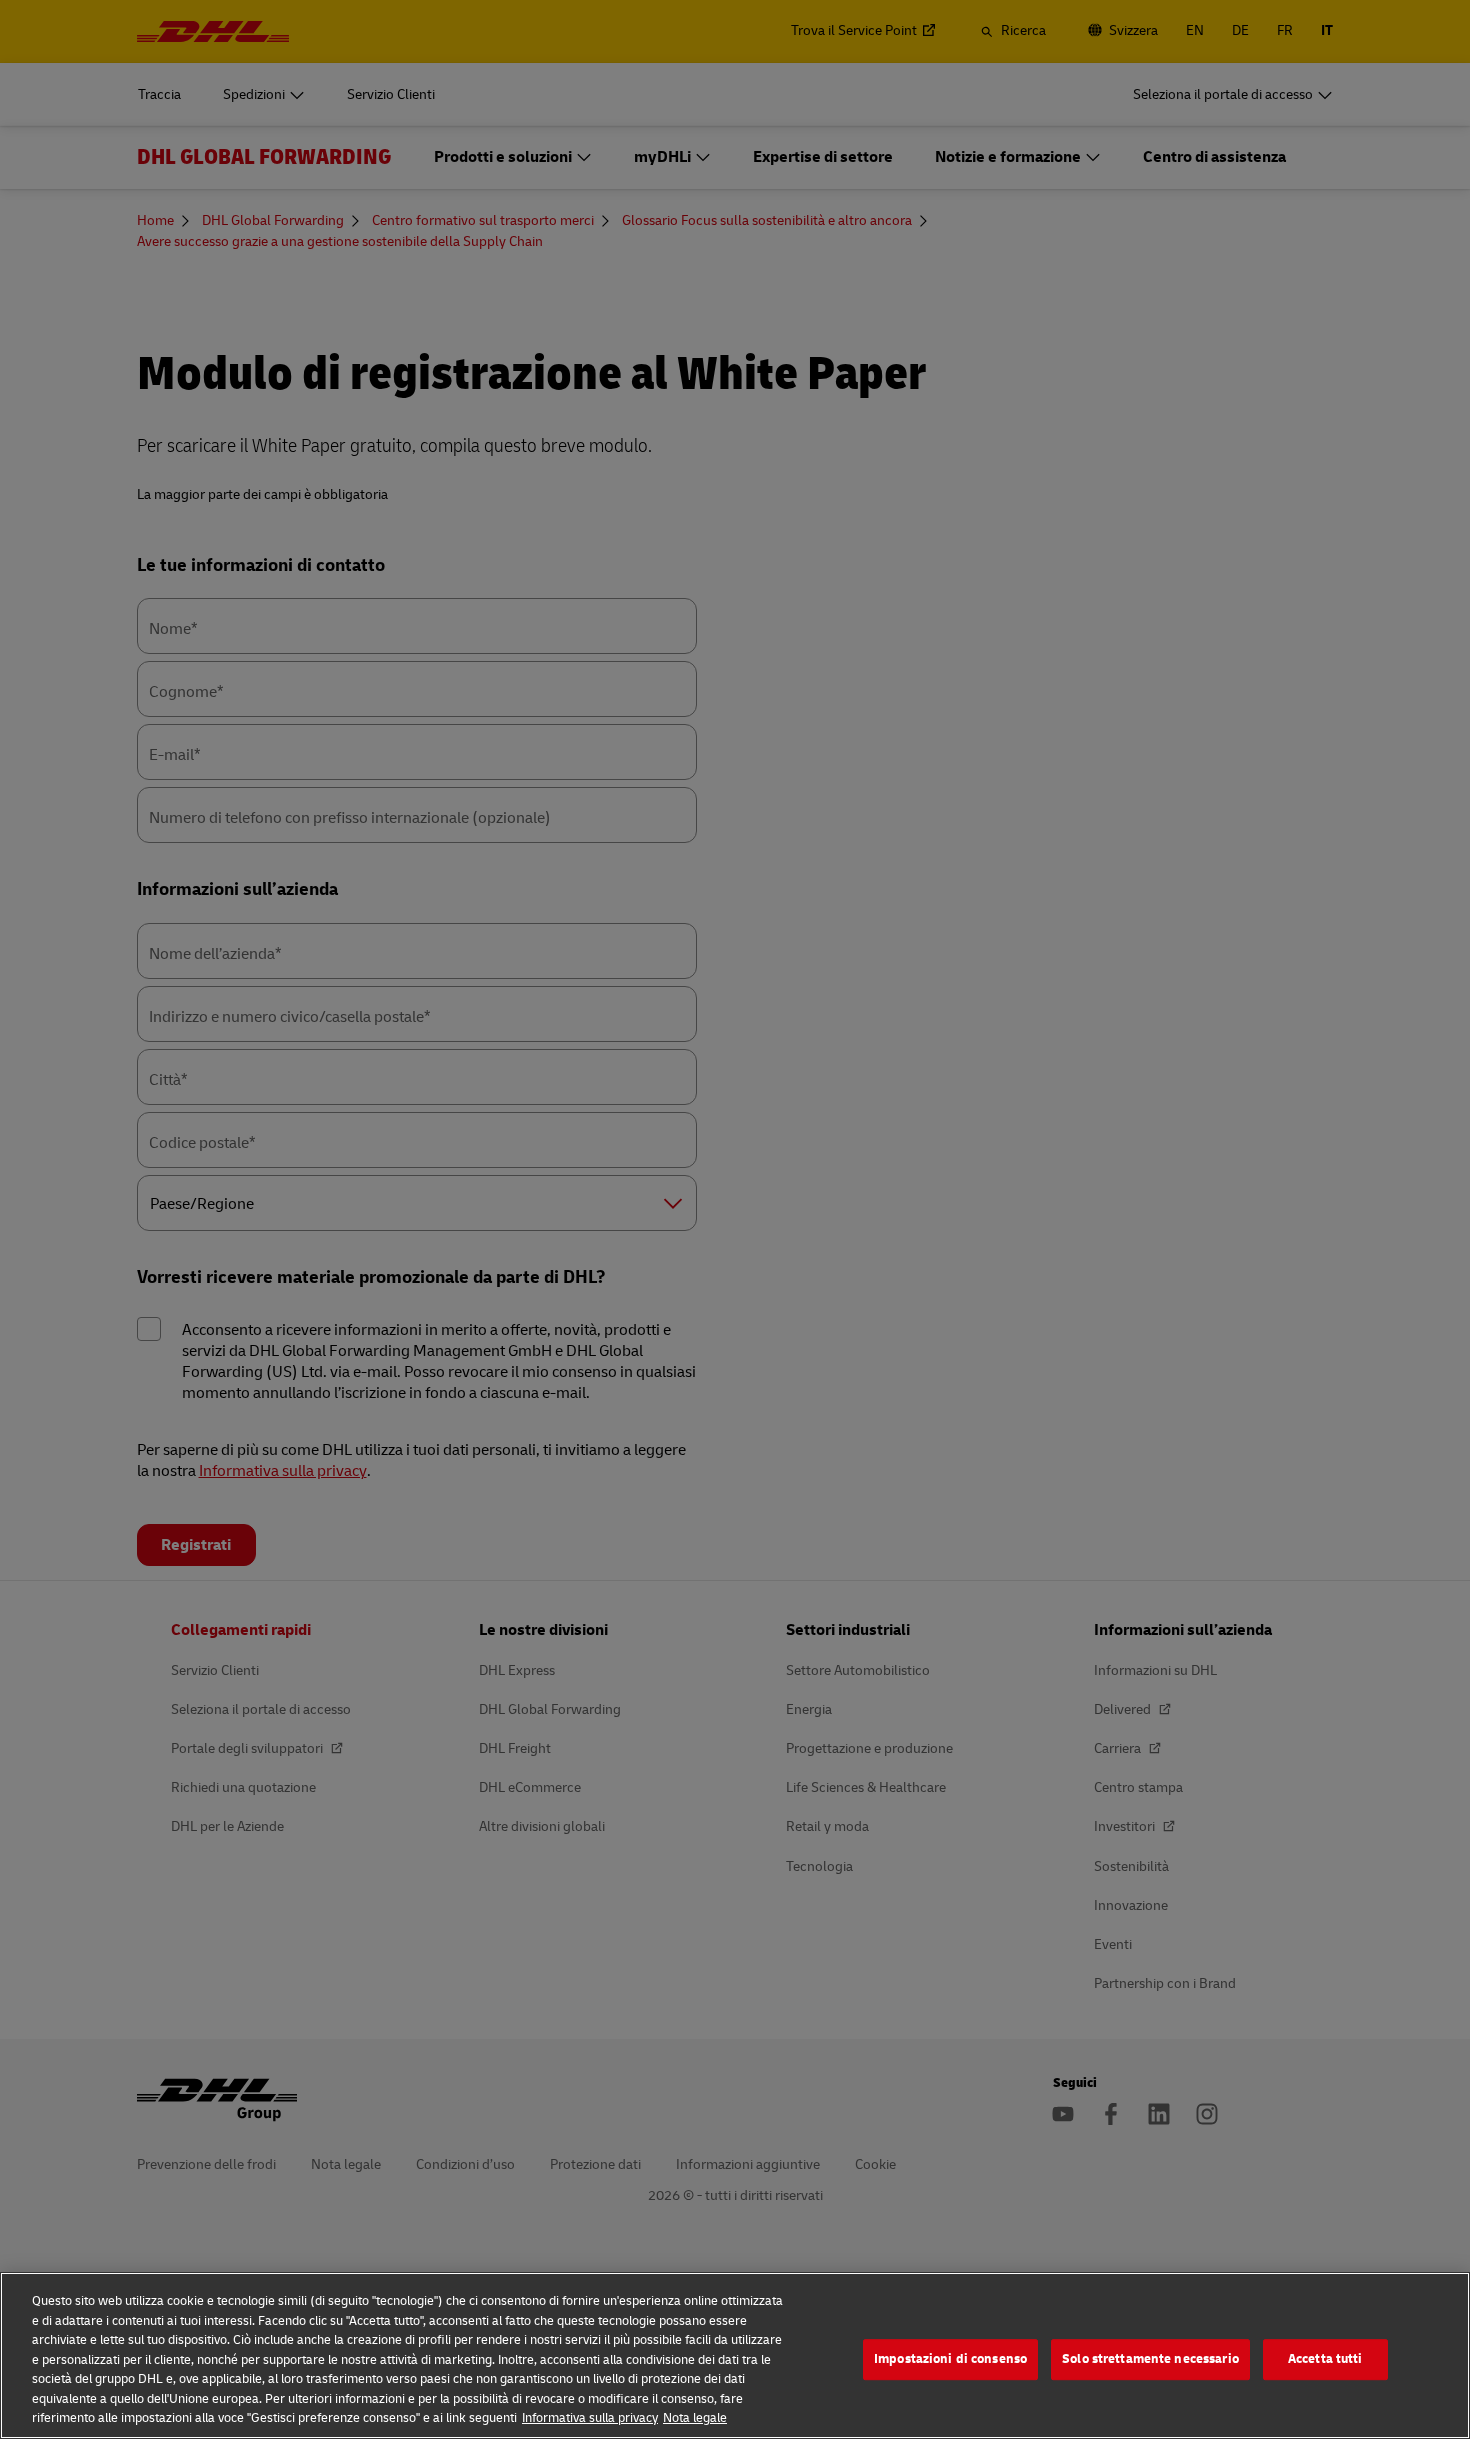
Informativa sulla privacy (590, 2418)
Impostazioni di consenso (950, 2359)
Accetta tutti (1325, 2359)
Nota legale (695, 2418)
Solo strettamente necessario (1150, 2359)
